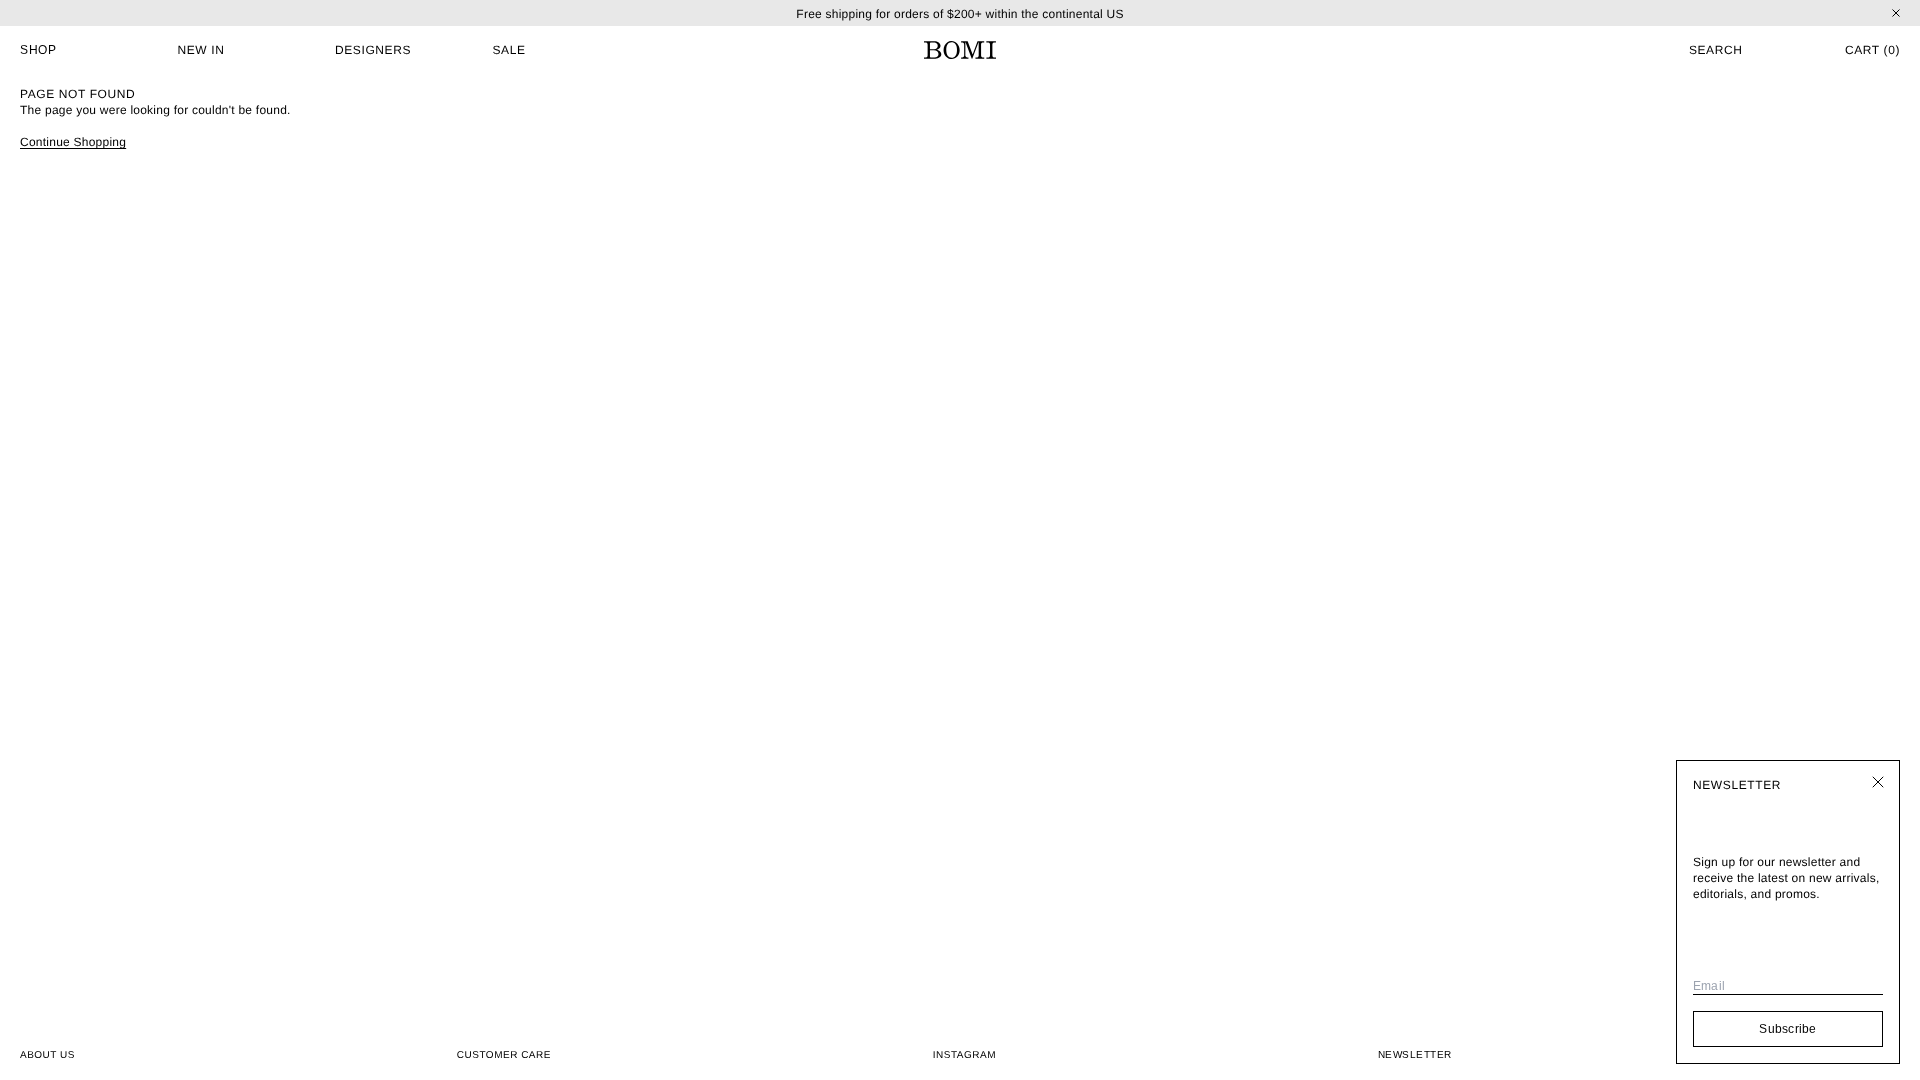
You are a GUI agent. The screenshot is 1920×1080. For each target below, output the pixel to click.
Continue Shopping (73, 142)
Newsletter (1415, 1054)
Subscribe (1787, 1029)
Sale (509, 50)
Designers (373, 50)
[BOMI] (960, 50)
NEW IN (201, 50)
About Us (47, 1055)
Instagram (964, 1055)
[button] (1669, 50)
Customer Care (504, 1055)
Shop (38, 50)
